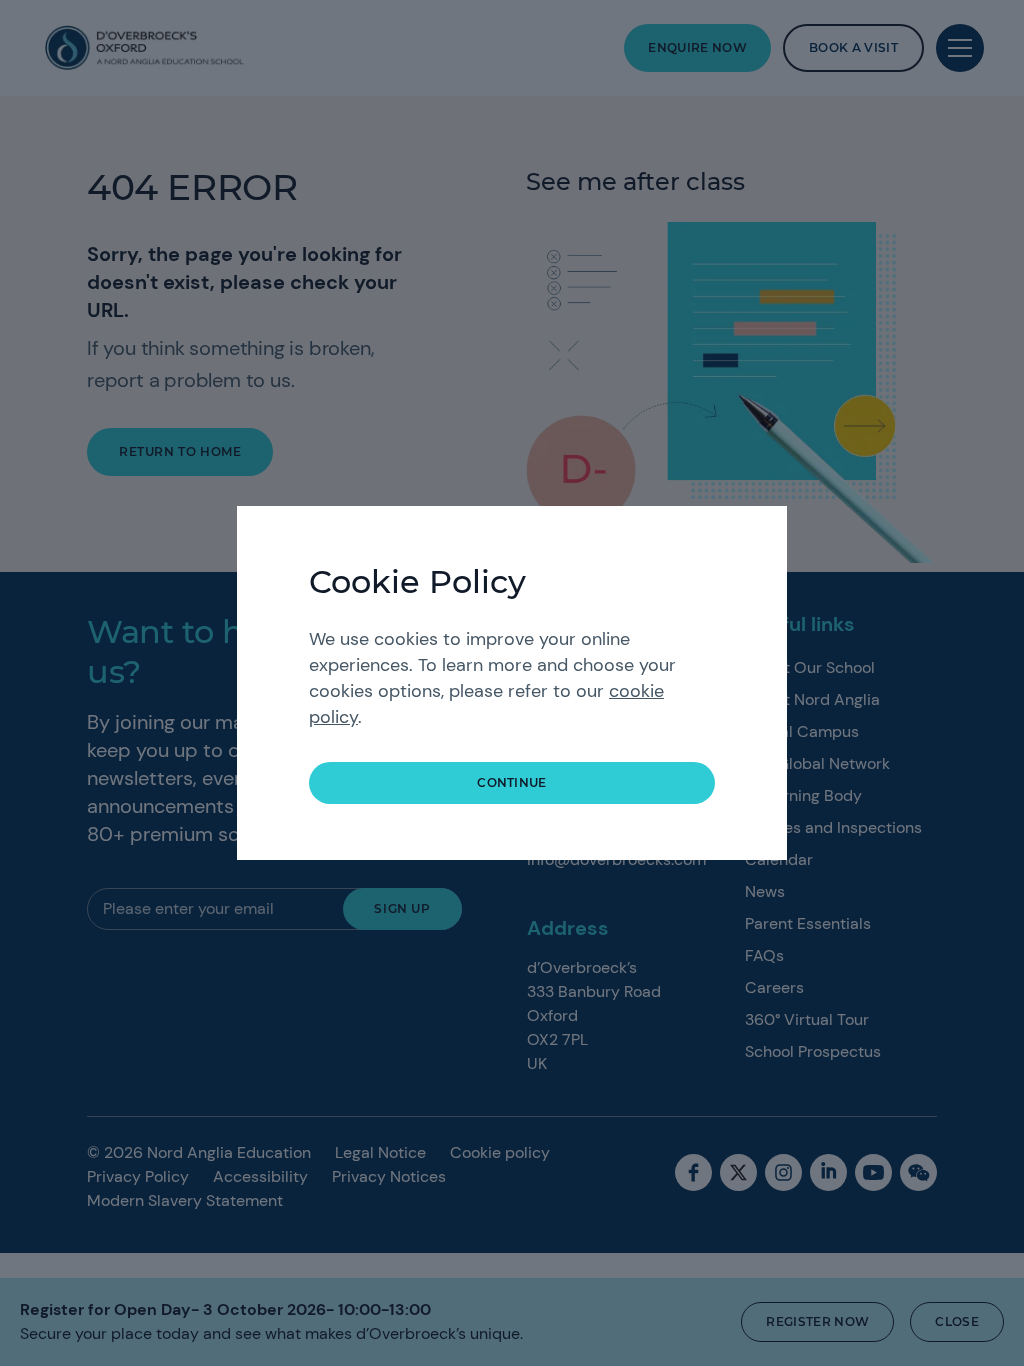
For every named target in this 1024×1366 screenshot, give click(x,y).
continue (512, 782)
